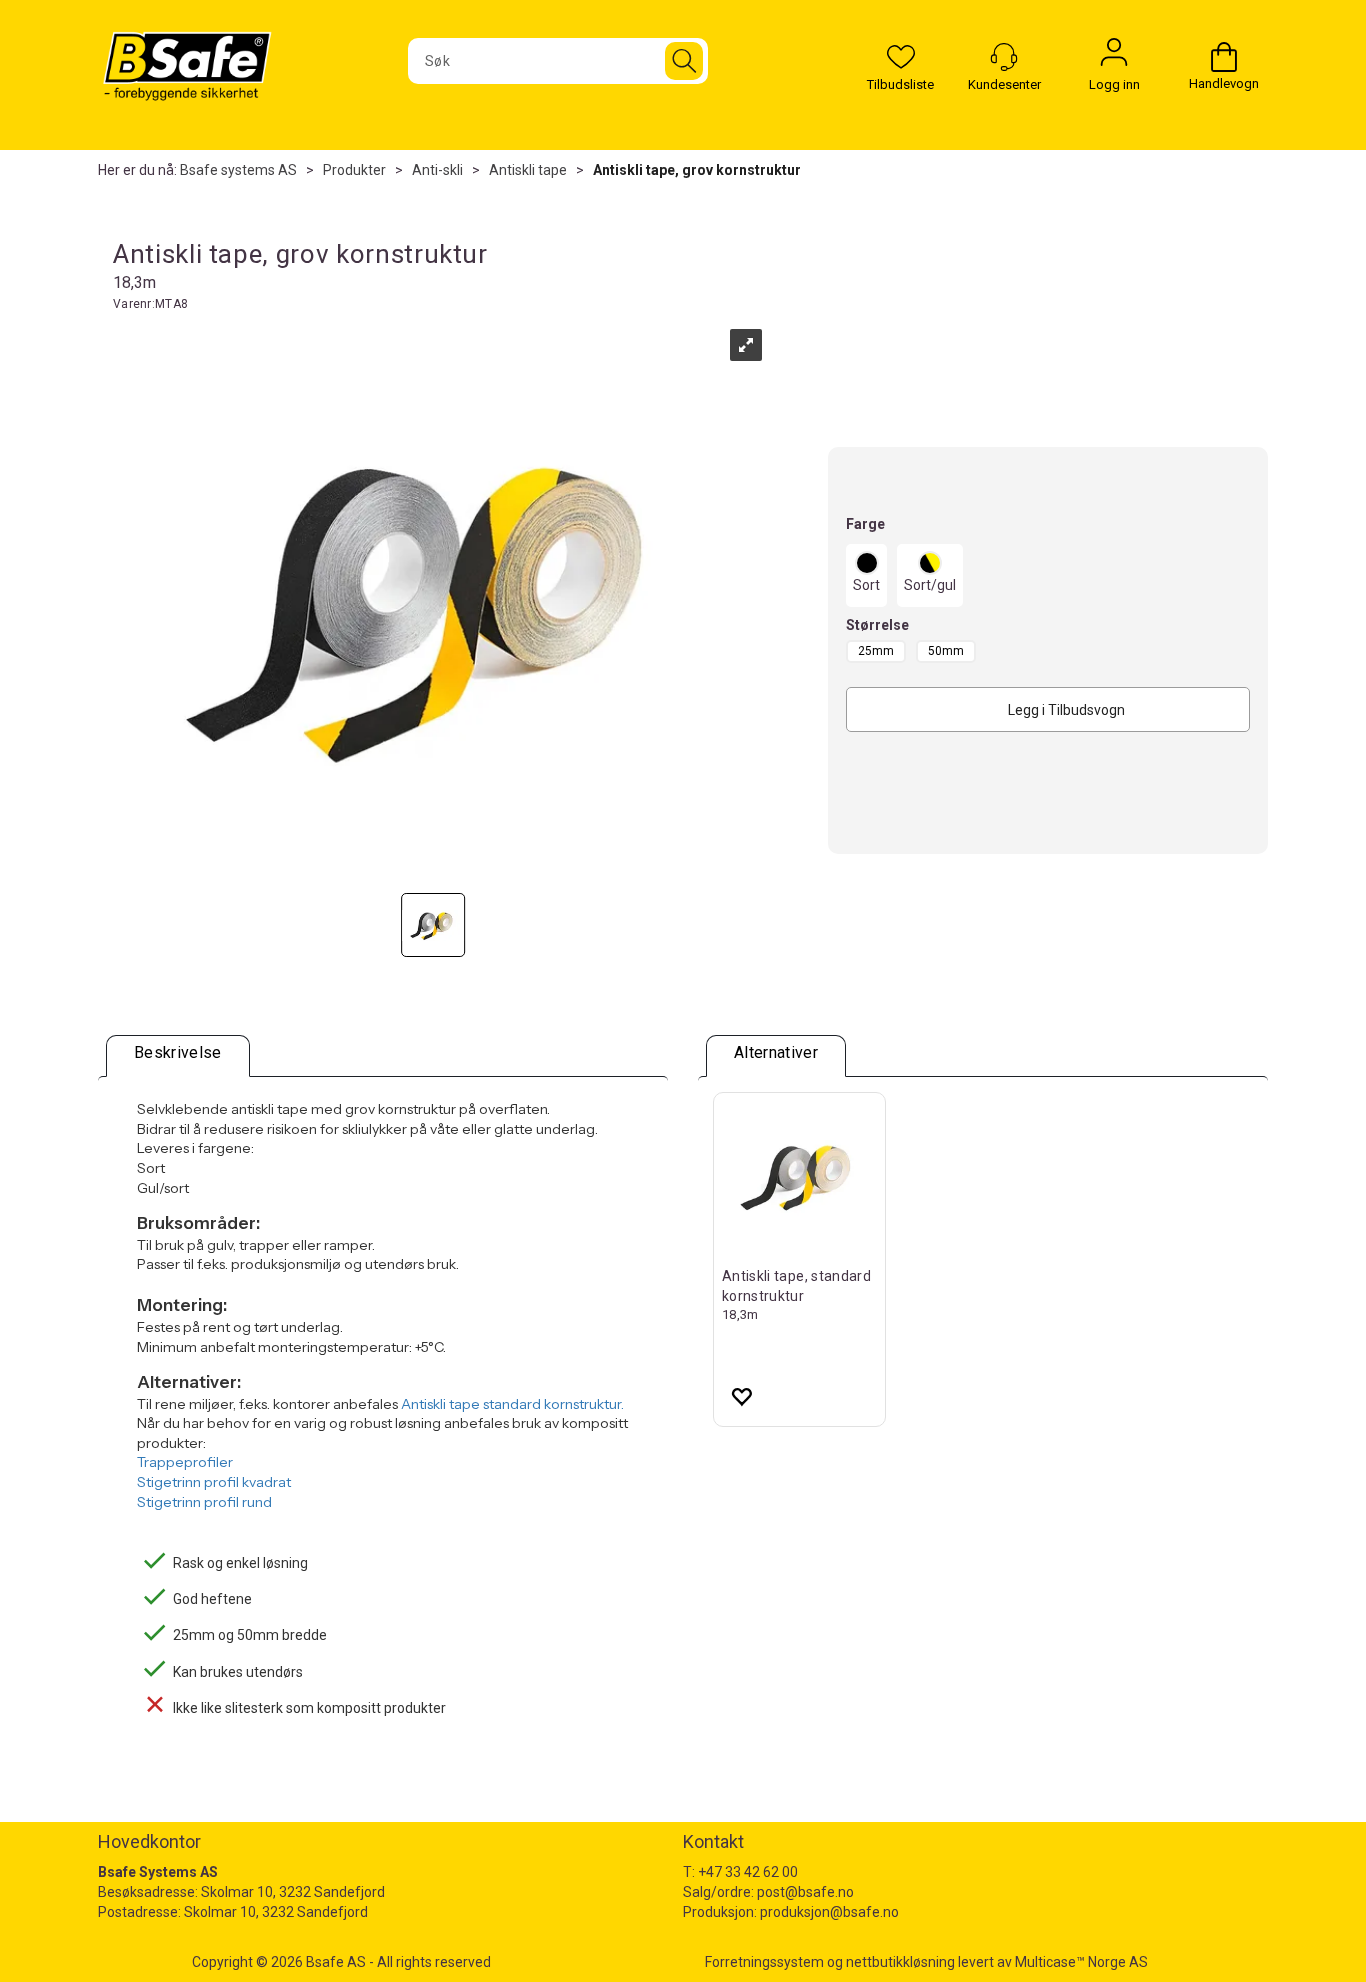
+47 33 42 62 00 (748, 1872)
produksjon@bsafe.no (829, 1912)
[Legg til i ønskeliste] (741, 1396)
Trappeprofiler (185, 1462)
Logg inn (1114, 57)
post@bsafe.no (805, 1892)
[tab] (178, 1056)
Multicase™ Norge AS (1081, 1962)
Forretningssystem (764, 1962)
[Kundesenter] (1004, 57)
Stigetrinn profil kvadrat (214, 1482)
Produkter (354, 170)
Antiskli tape (528, 170)
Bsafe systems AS (238, 170)
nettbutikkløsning (900, 1962)
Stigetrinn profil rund (204, 1502)
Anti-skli (437, 170)
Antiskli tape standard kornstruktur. (512, 1404)
